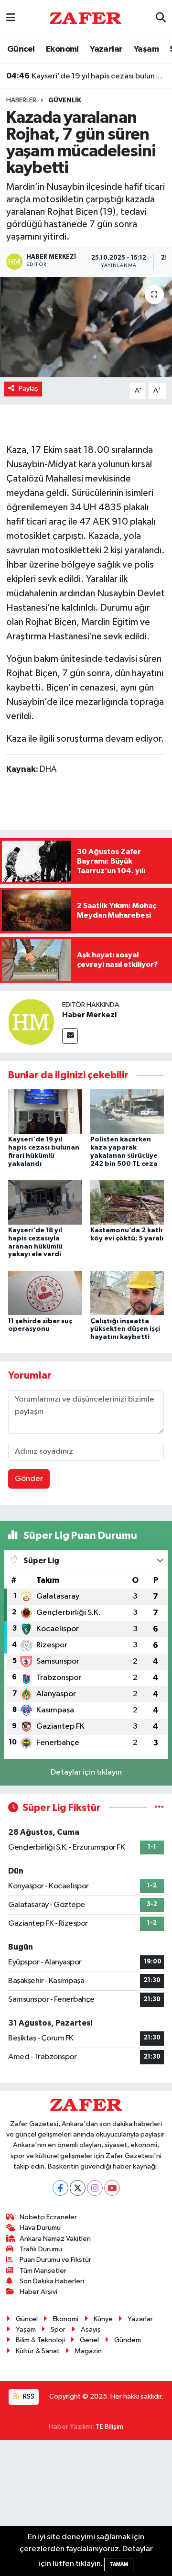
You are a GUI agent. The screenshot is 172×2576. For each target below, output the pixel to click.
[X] (78, 2188)
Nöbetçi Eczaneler (48, 2217)
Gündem (128, 2340)
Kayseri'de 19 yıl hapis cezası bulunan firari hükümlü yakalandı (86, 76)
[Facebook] (60, 2188)
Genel (89, 2340)
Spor (58, 2329)
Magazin (88, 2351)
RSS (28, 2396)
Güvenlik (65, 100)
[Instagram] (95, 2188)
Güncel (21, 49)
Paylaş (28, 389)
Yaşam (146, 49)
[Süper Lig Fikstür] (159, 1808)
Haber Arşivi (38, 2292)
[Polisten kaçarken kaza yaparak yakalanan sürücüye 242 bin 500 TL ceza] (127, 1112)
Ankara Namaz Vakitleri (55, 2239)
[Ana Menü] (11, 18)
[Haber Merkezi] (31, 1022)
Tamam (119, 2564)
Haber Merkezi (89, 1015)
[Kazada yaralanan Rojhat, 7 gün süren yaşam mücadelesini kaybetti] (86, 327)
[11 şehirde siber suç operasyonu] (45, 1293)
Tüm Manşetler (43, 2271)
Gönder (29, 1479)
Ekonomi (62, 49)
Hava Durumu (40, 2228)
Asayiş (91, 2329)
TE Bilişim (109, 2427)
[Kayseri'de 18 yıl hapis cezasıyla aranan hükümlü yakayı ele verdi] (45, 1202)
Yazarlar (106, 49)
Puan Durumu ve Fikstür (55, 2260)
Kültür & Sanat (38, 2351)
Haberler (21, 100)
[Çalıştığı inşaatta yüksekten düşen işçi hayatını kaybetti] (127, 1293)
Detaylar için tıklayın (86, 1772)
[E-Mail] (70, 1036)
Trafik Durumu (41, 2249)
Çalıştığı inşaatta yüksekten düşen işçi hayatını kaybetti (125, 1329)
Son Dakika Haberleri (52, 2281)
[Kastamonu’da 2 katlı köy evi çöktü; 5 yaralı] (127, 1202)
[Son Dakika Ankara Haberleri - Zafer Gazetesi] (86, 18)
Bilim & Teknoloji (40, 2340)
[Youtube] (112, 2188)
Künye (103, 2319)
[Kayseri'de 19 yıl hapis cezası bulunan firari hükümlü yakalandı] (45, 1112)
